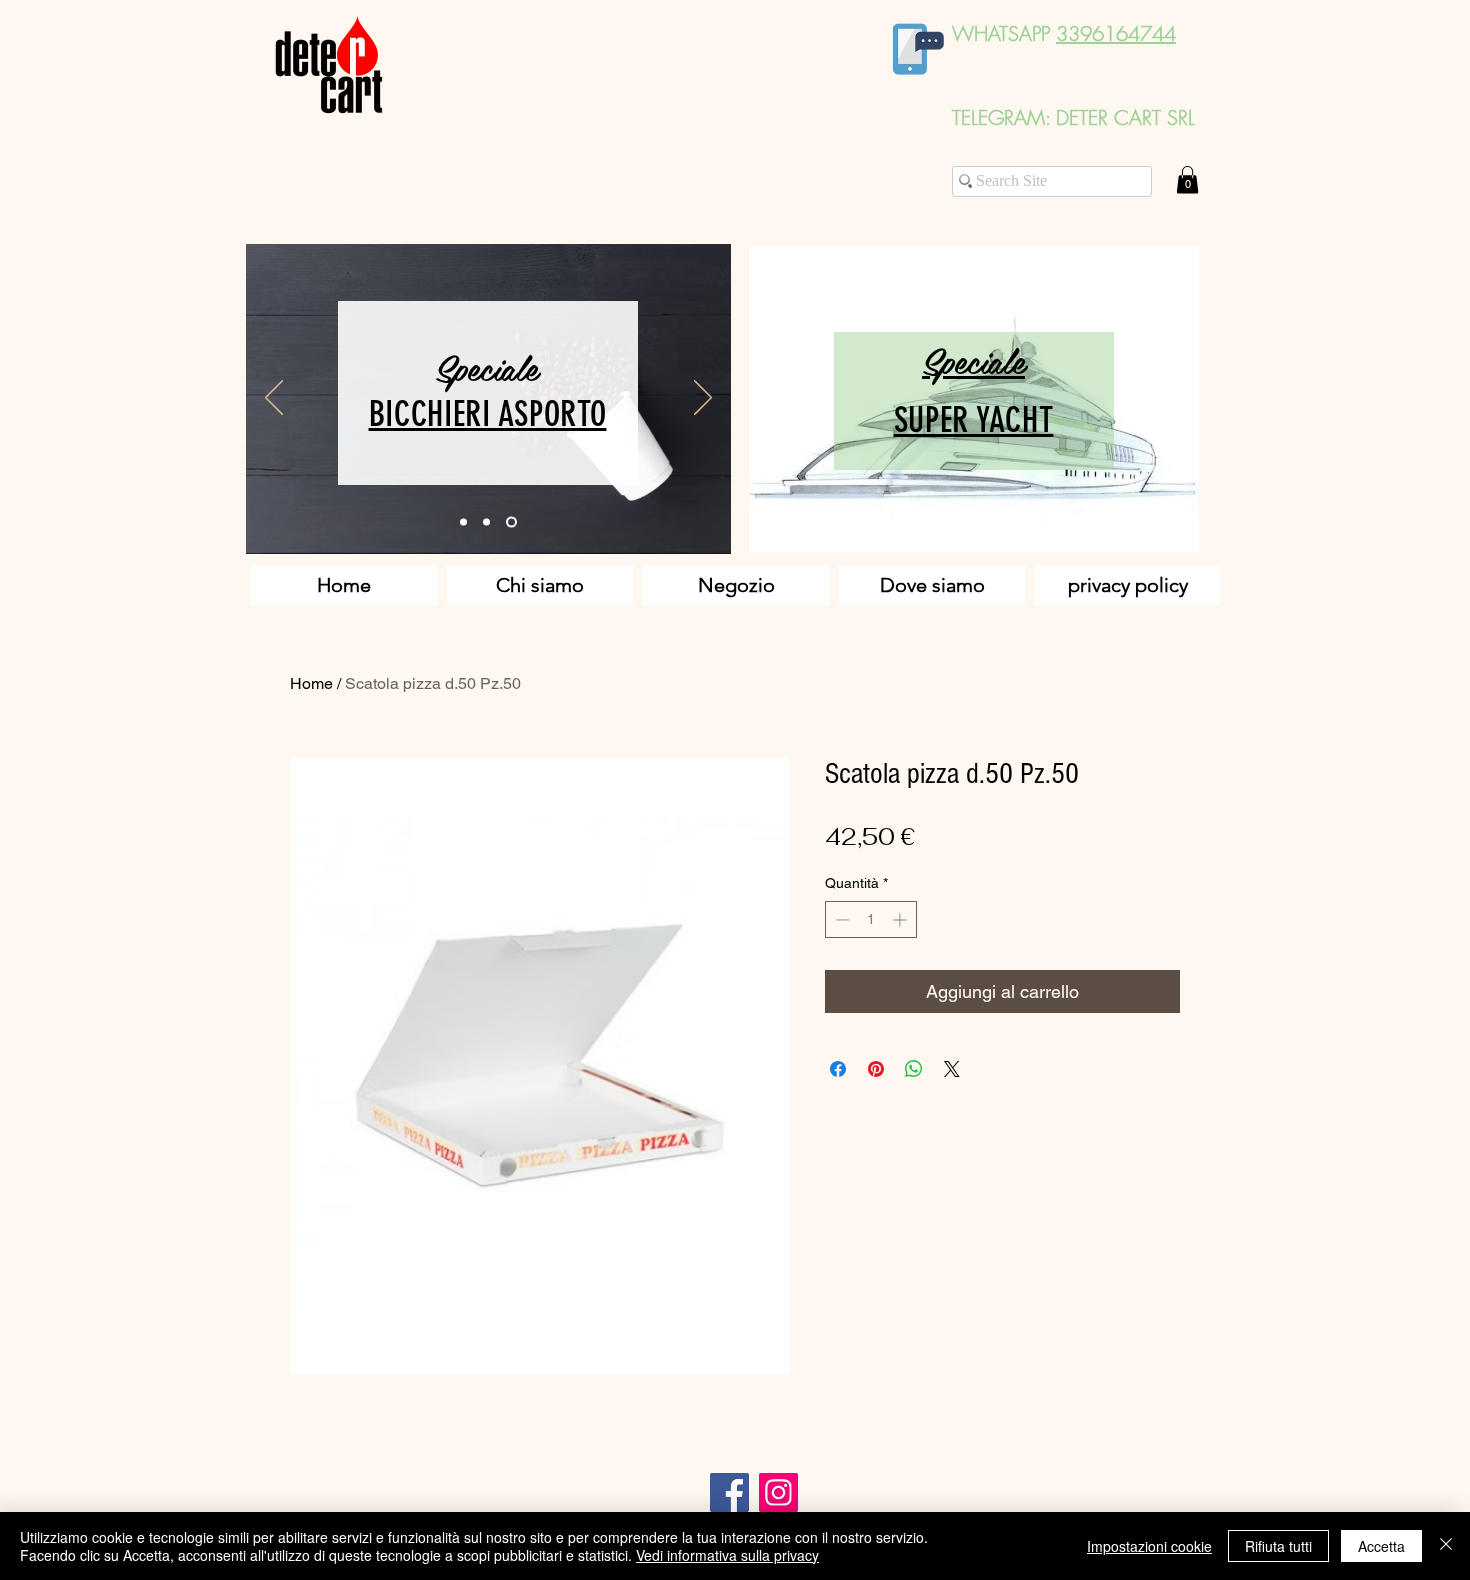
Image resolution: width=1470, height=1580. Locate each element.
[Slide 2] (486, 522)
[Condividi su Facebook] (838, 1069)
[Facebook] (729, 1492)
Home (311, 683)
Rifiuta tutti (1278, 1546)
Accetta (1381, 1546)
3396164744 (1116, 33)
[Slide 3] (511, 522)
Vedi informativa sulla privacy (727, 1555)
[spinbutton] (871, 919)
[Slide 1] (463, 522)
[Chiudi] (1446, 1546)
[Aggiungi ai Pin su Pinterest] (876, 1069)
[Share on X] (952, 1069)
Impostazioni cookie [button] (1149, 1546)
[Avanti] (703, 399)
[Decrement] (840, 919)
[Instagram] (778, 1492)
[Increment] (901, 919)
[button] (1187, 179)
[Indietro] (274, 399)
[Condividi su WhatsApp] (914, 1069)
